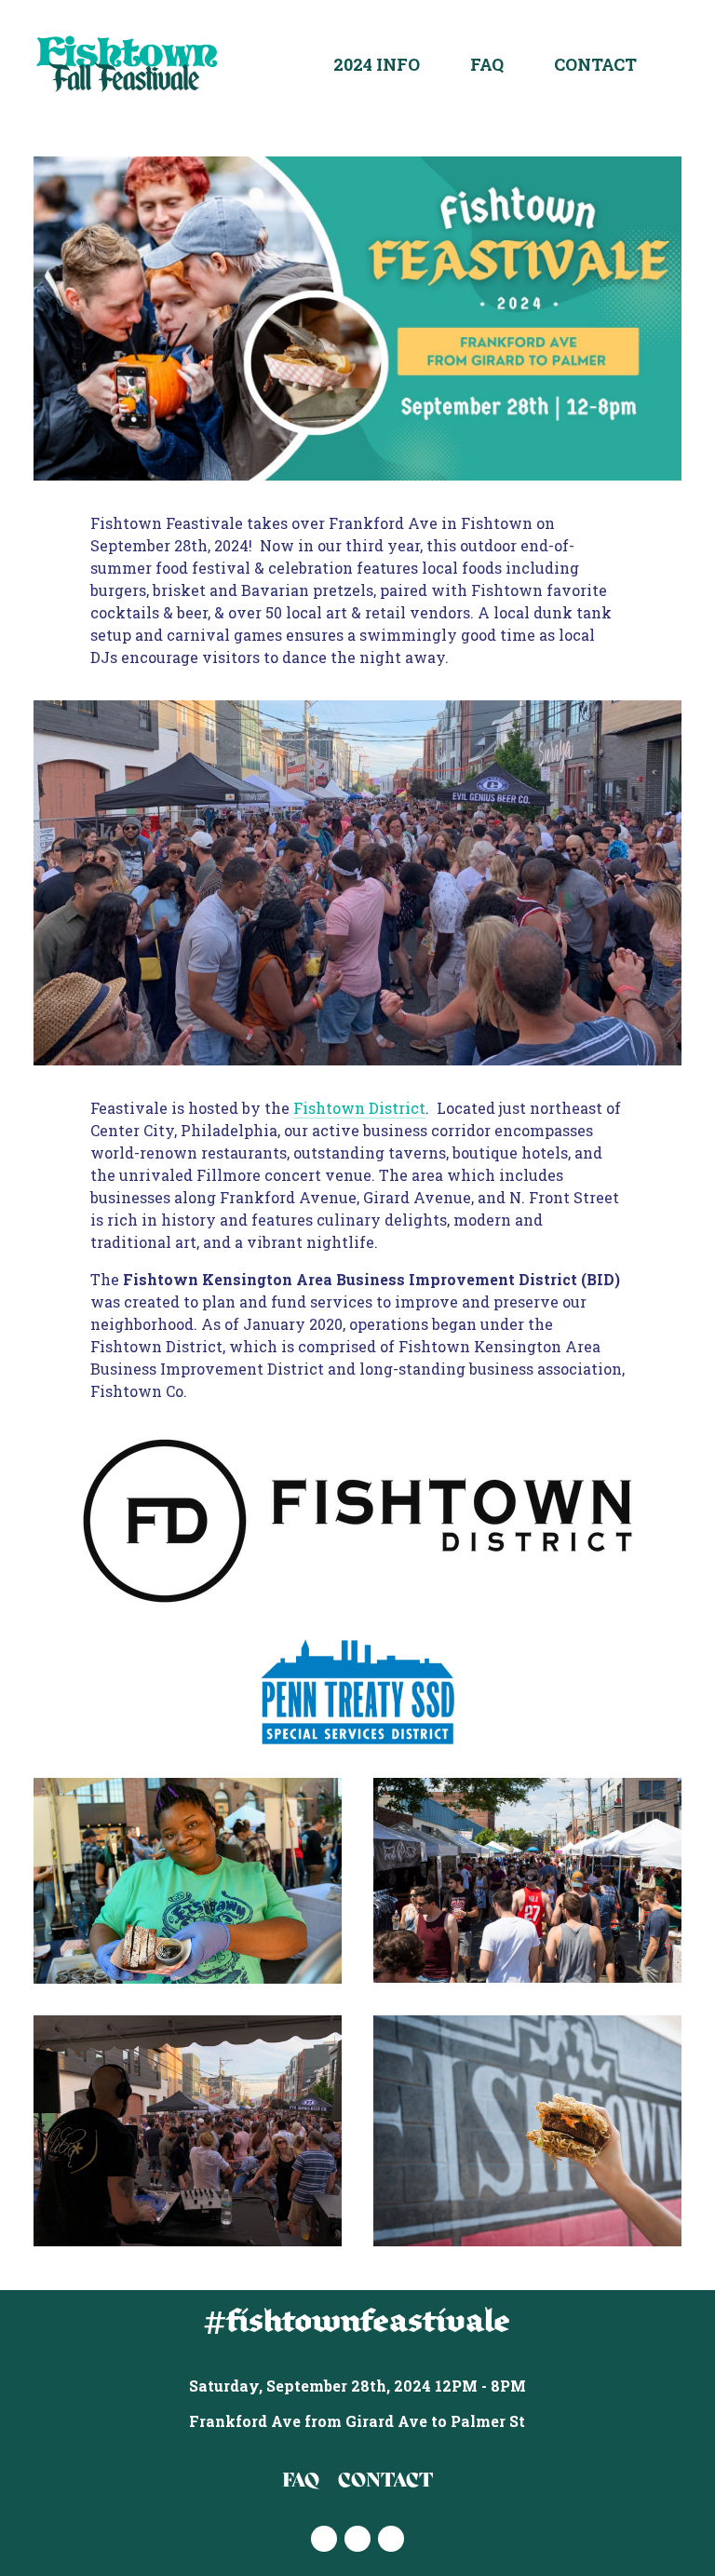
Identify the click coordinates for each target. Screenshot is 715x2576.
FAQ (487, 64)
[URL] (391, 2539)
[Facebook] (357, 2539)
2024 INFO (377, 64)
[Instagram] (324, 2539)
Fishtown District (359, 1108)
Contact (595, 64)
